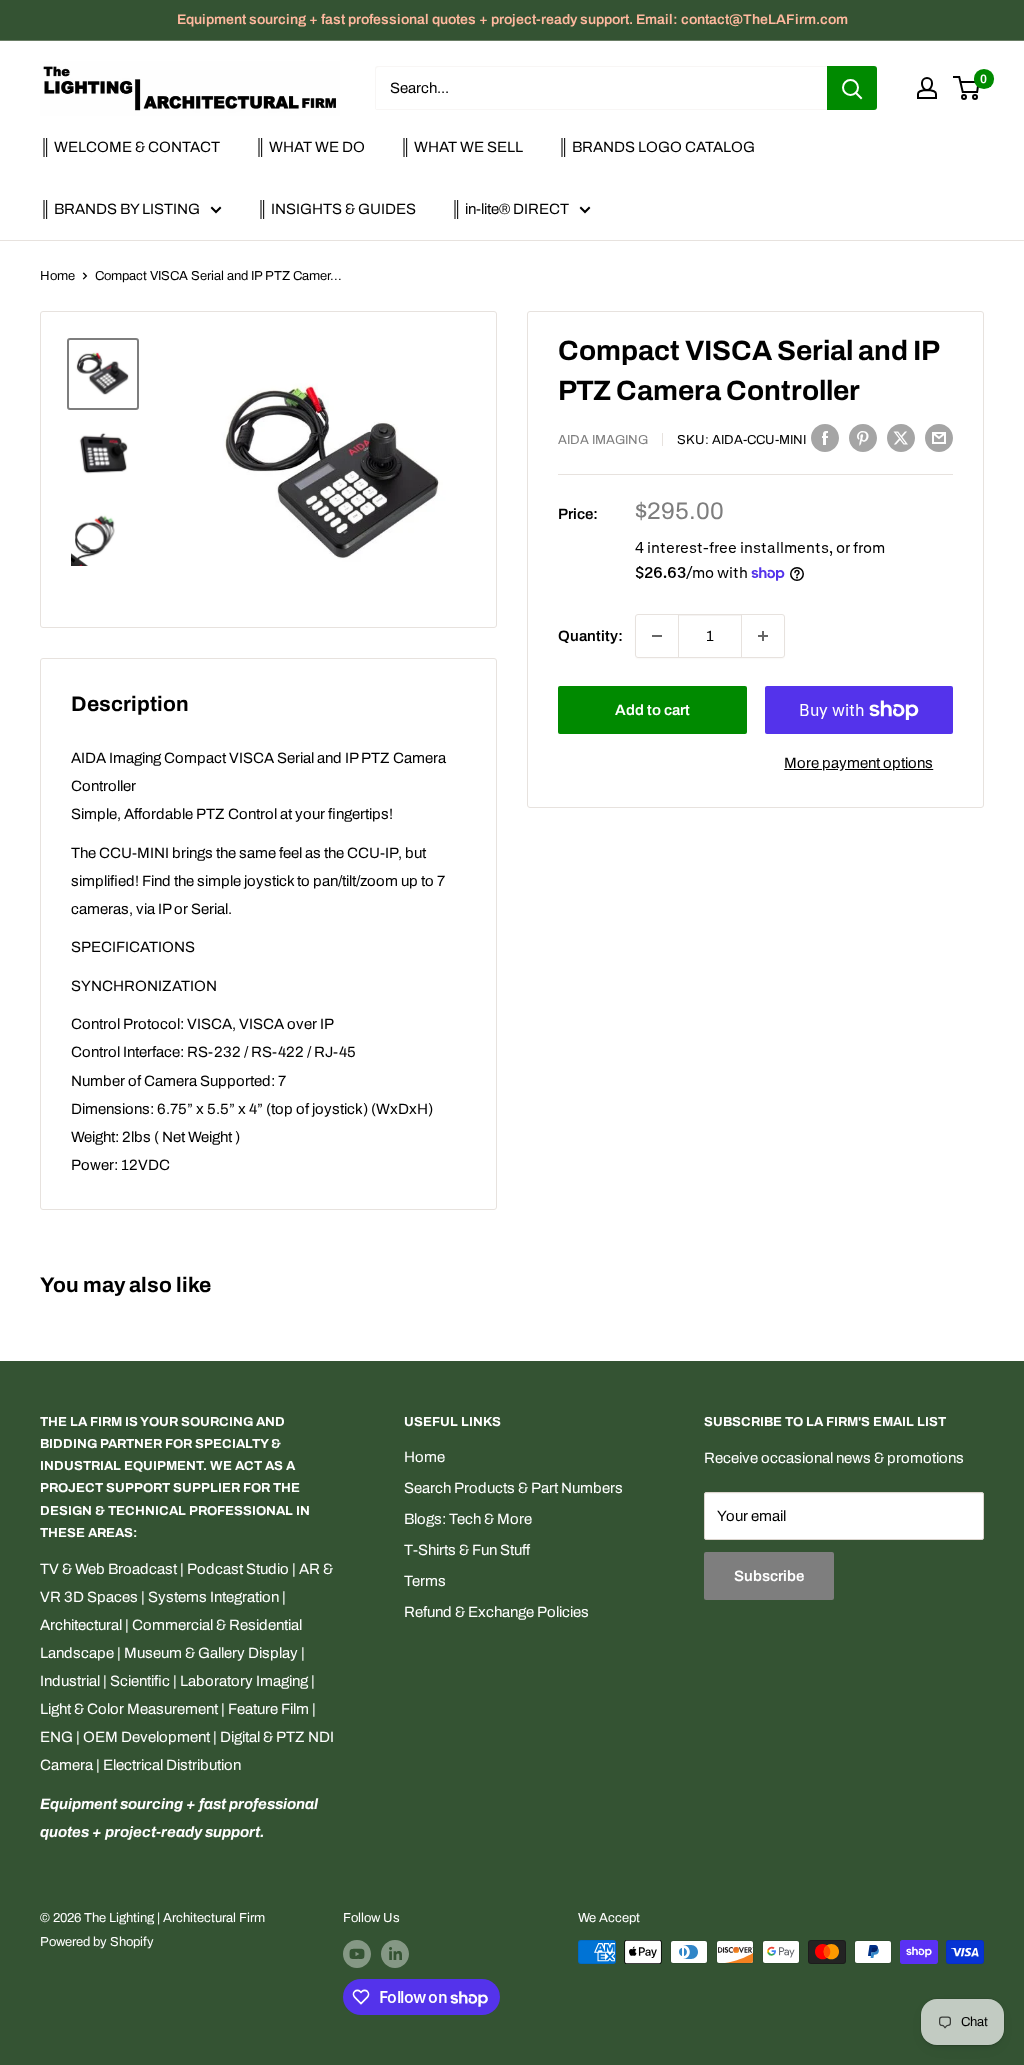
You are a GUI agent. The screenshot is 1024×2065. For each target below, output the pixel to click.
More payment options (858, 763)
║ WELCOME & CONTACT (130, 147)
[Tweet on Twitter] (901, 437)
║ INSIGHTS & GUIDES (336, 209)
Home (57, 276)
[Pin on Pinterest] (863, 437)
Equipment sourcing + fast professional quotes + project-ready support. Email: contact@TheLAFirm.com (512, 19)
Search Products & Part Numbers (513, 1488)
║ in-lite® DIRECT (510, 209)
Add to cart (652, 710)
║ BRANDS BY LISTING (120, 209)
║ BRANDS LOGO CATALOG (656, 147)
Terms (425, 1581)
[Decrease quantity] (657, 636)
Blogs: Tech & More (468, 1519)
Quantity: (590, 636)
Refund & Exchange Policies (496, 1612)
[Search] (852, 88)
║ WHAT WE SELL (461, 147)
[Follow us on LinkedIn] (395, 1954)
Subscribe (769, 1576)
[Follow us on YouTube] (357, 1954)
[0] (967, 88)
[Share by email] (939, 437)
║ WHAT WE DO (310, 147)
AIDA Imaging (603, 440)
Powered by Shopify (97, 1942)
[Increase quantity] (763, 636)
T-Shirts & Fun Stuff (467, 1550)
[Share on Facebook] (825, 437)
